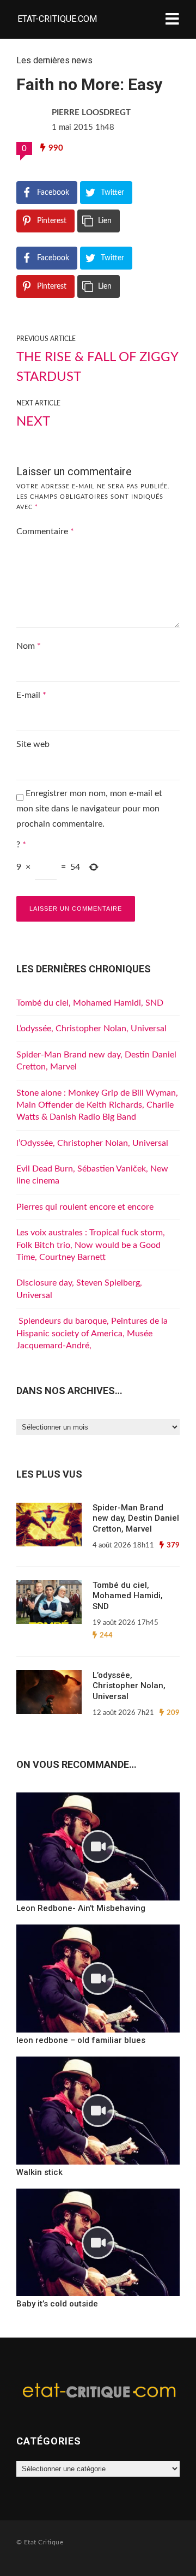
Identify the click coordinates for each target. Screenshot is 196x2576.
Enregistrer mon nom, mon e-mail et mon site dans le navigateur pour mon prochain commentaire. (89, 809)
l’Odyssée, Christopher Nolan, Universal (92, 1143)
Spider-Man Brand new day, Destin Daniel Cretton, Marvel (136, 1518)
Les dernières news (54, 60)
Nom (29, 646)
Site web (33, 744)
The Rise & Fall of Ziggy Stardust (97, 367)
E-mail (31, 695)
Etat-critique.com (57, 19)
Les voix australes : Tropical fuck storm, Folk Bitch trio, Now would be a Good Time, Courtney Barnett (91, 1245)
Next (33, 422)
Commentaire (45, 531)
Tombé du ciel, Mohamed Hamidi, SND (90, 1003)
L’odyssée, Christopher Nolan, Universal (91, 1029)
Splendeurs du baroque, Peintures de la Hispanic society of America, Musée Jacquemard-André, (92, 1333)
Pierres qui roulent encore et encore (85, 1207)
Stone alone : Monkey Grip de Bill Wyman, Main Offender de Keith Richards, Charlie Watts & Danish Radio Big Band (97, 1105)
